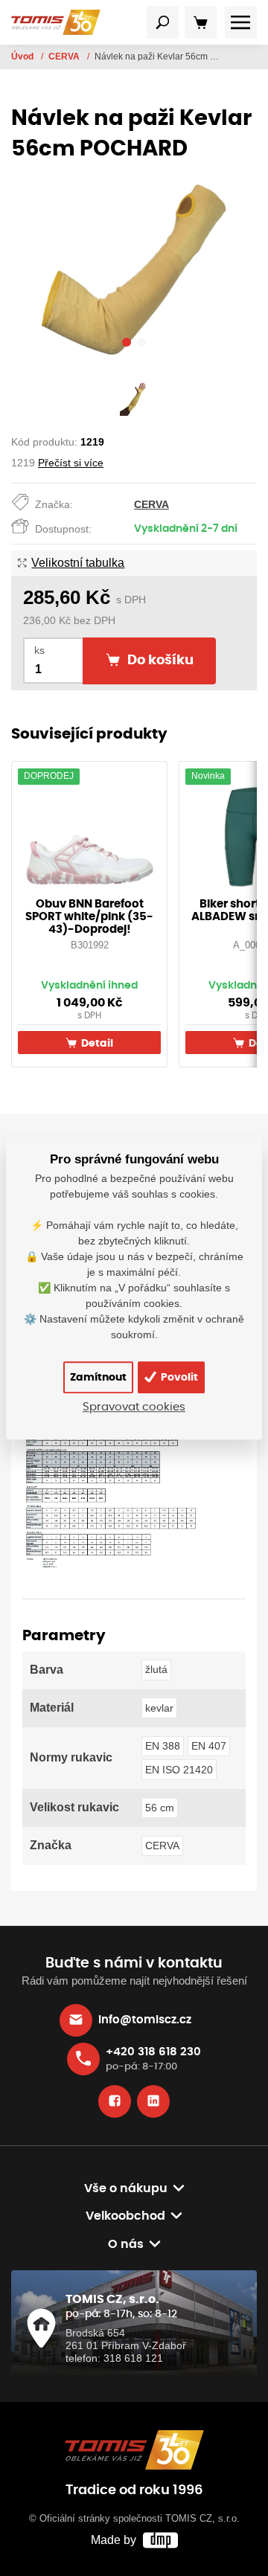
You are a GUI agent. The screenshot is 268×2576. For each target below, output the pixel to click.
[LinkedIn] (153, 2101)
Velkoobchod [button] (125, 2216)
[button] (127, 344)
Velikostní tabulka (78, 563)
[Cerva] (111, 1488)
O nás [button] (126, 2244)
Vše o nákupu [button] (126, 2188)
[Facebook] (115, 2101)
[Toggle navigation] (163, 22)
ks (39, 651)
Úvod (23, 57)
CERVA (65, 57)
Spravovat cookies (134, 1407)
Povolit (178, 1377)
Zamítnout (98, 1377)
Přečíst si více (71, 463)
